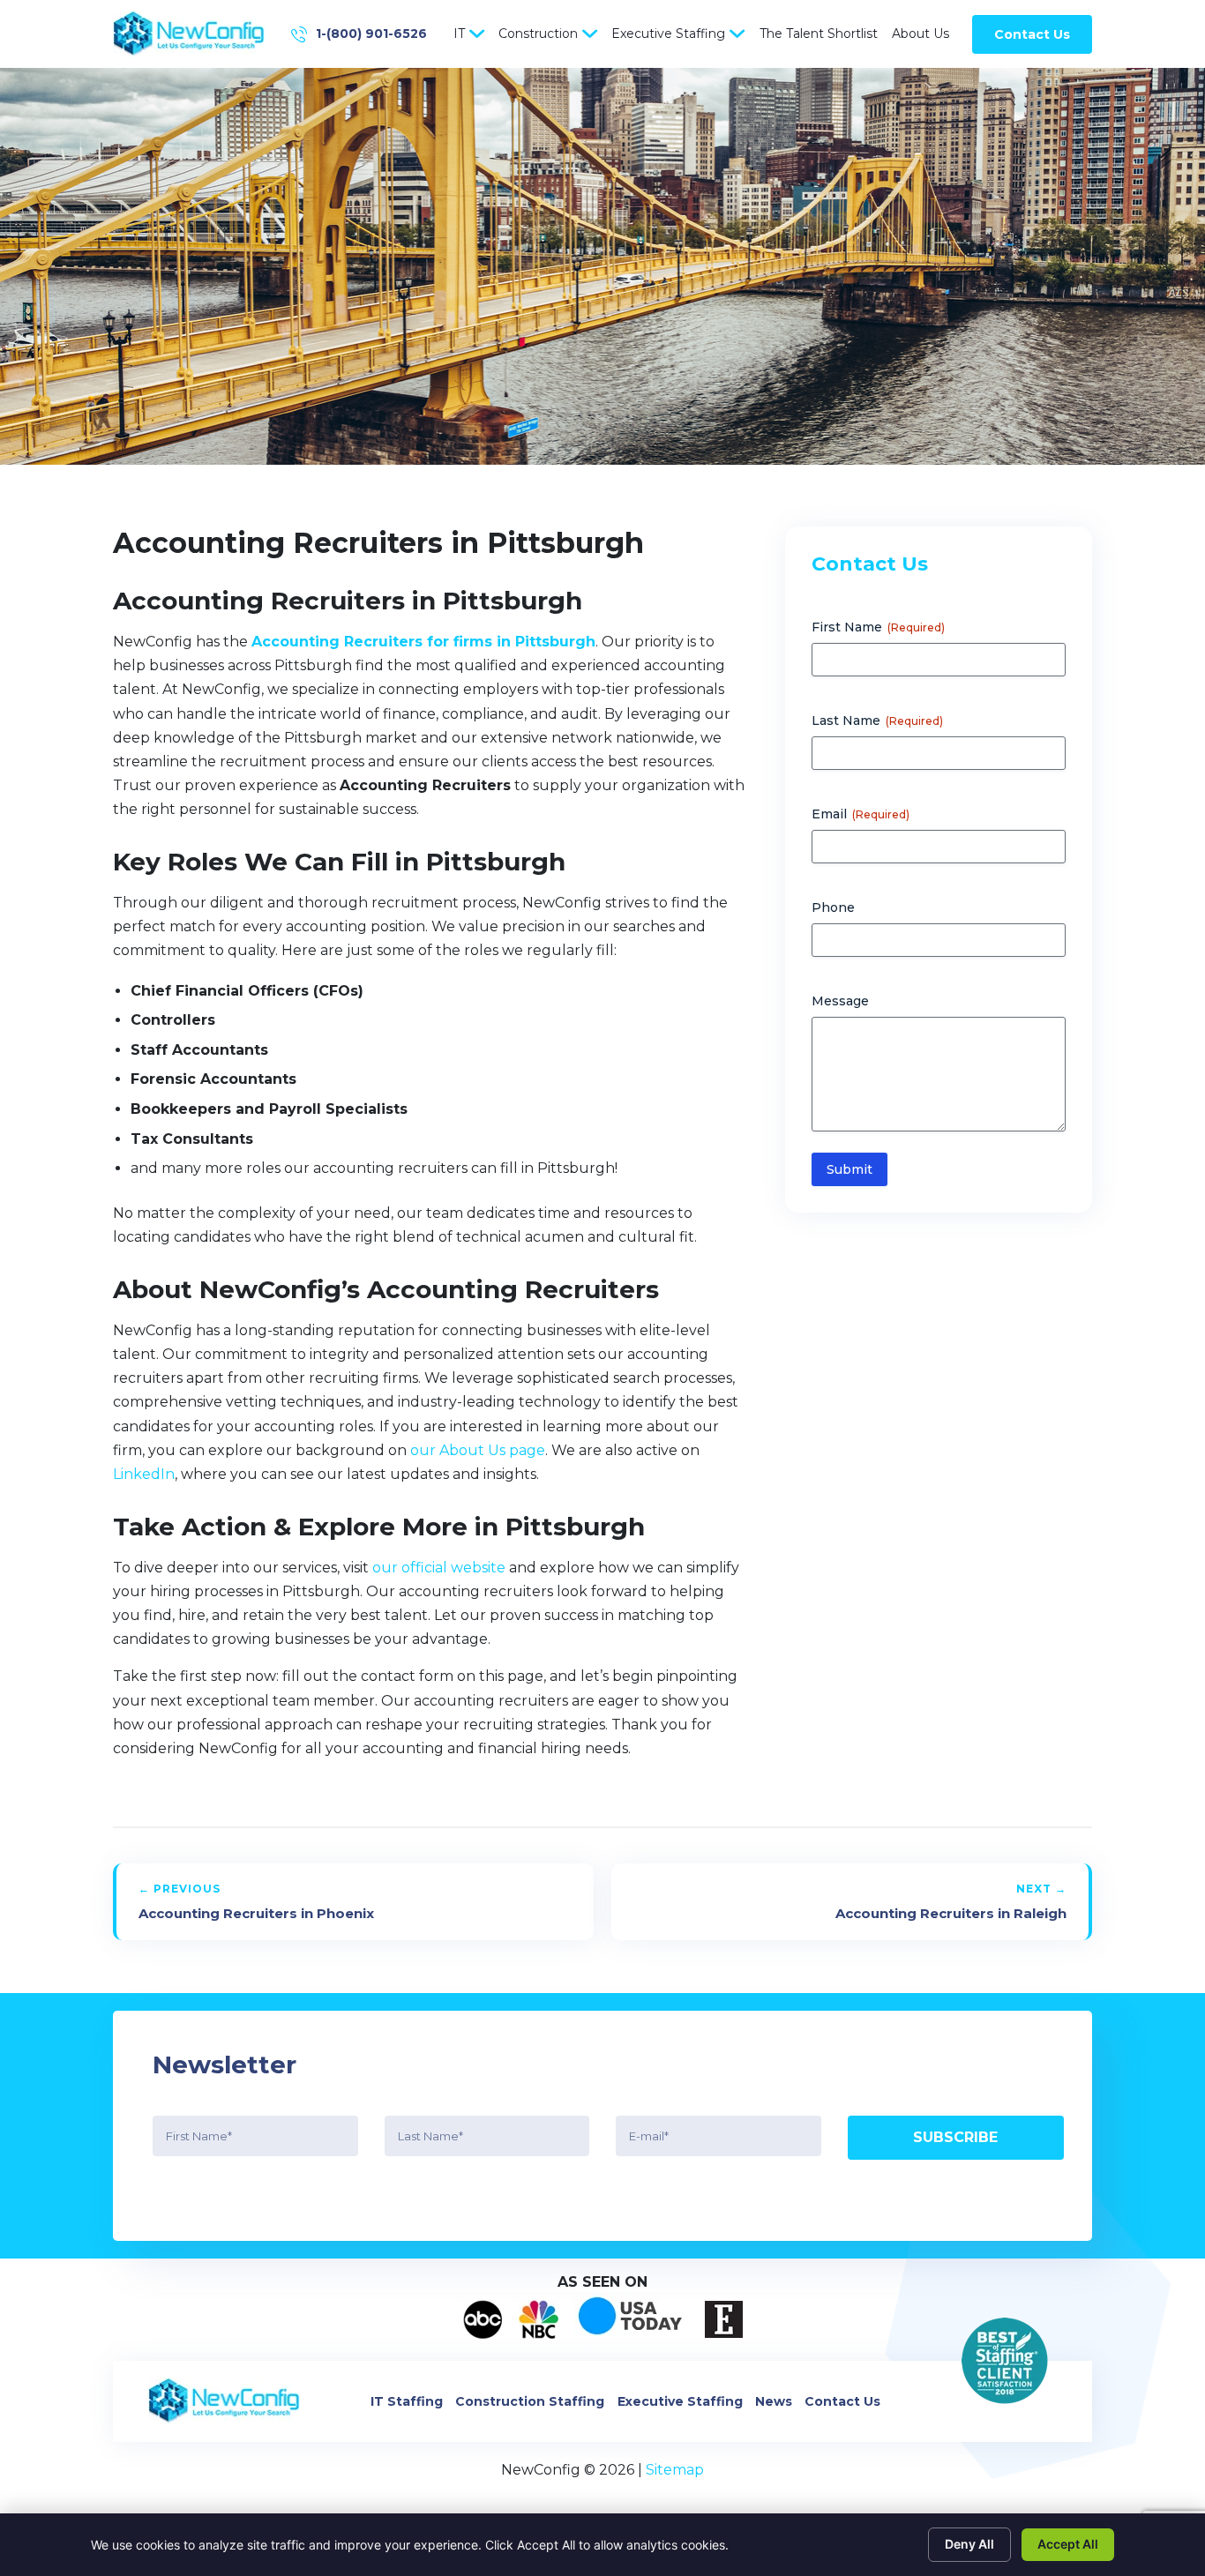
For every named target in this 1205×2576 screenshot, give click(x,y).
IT (459, 34)
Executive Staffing (668, 34)
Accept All (1068, 2544)
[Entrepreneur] (724, 2319)
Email (861, 814)
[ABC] (483, 2319)
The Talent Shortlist (819, 34)
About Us (921, 34)
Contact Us (1032, 34)
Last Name (877, 721)
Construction (538, 34)
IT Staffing (407, 2401)
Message (840, 1001)
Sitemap (675, 2470)
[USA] (632, 2319)
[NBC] (539, 2319)
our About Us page (478, 1450)
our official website (439, 1568)
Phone (833, 907)
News (774, 2401)
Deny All (969, 2544)
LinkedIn (144, 1474)
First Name (878, 627)
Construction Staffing (530, 2401)
